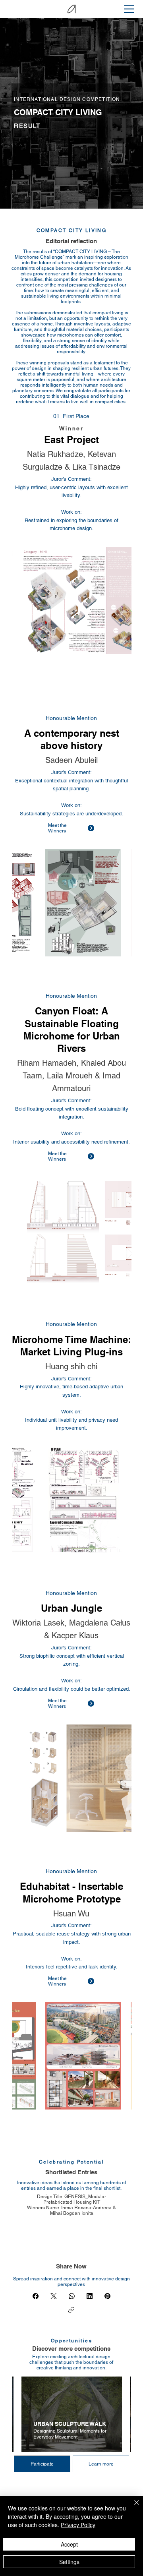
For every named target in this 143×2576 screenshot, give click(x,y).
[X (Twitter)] (54, 2296)
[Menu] (129, 9)
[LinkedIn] (90, 2296)
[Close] (132, 2507)
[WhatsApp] (72, 2296)
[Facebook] (36, 2296)
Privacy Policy (78, 2525)
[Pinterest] (107, 2296)
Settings (69, 2562)
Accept (69, 2544)
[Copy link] (71, 2310)
